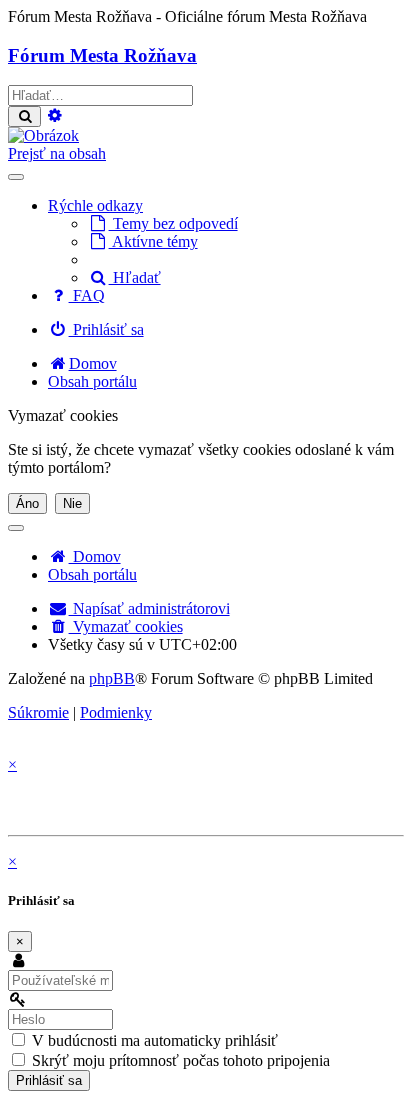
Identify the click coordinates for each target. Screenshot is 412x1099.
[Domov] (43, 135)
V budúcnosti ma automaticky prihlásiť (153, 1040)
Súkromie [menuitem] (38, 712)
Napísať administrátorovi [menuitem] (149, 608)
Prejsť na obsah (57, 153)
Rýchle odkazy (95, 205)
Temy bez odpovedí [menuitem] (173, 223)
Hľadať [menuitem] (135, 277)
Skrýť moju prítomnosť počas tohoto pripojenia (179, 1060)
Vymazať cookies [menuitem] (126, 626)
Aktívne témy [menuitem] (153, 241)
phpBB (112, 678)
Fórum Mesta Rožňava (102, 55)
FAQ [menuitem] (87, 295)
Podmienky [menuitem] (116, 712)
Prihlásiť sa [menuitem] (106, 329)
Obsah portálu (92, 574)
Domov (95, 556)
